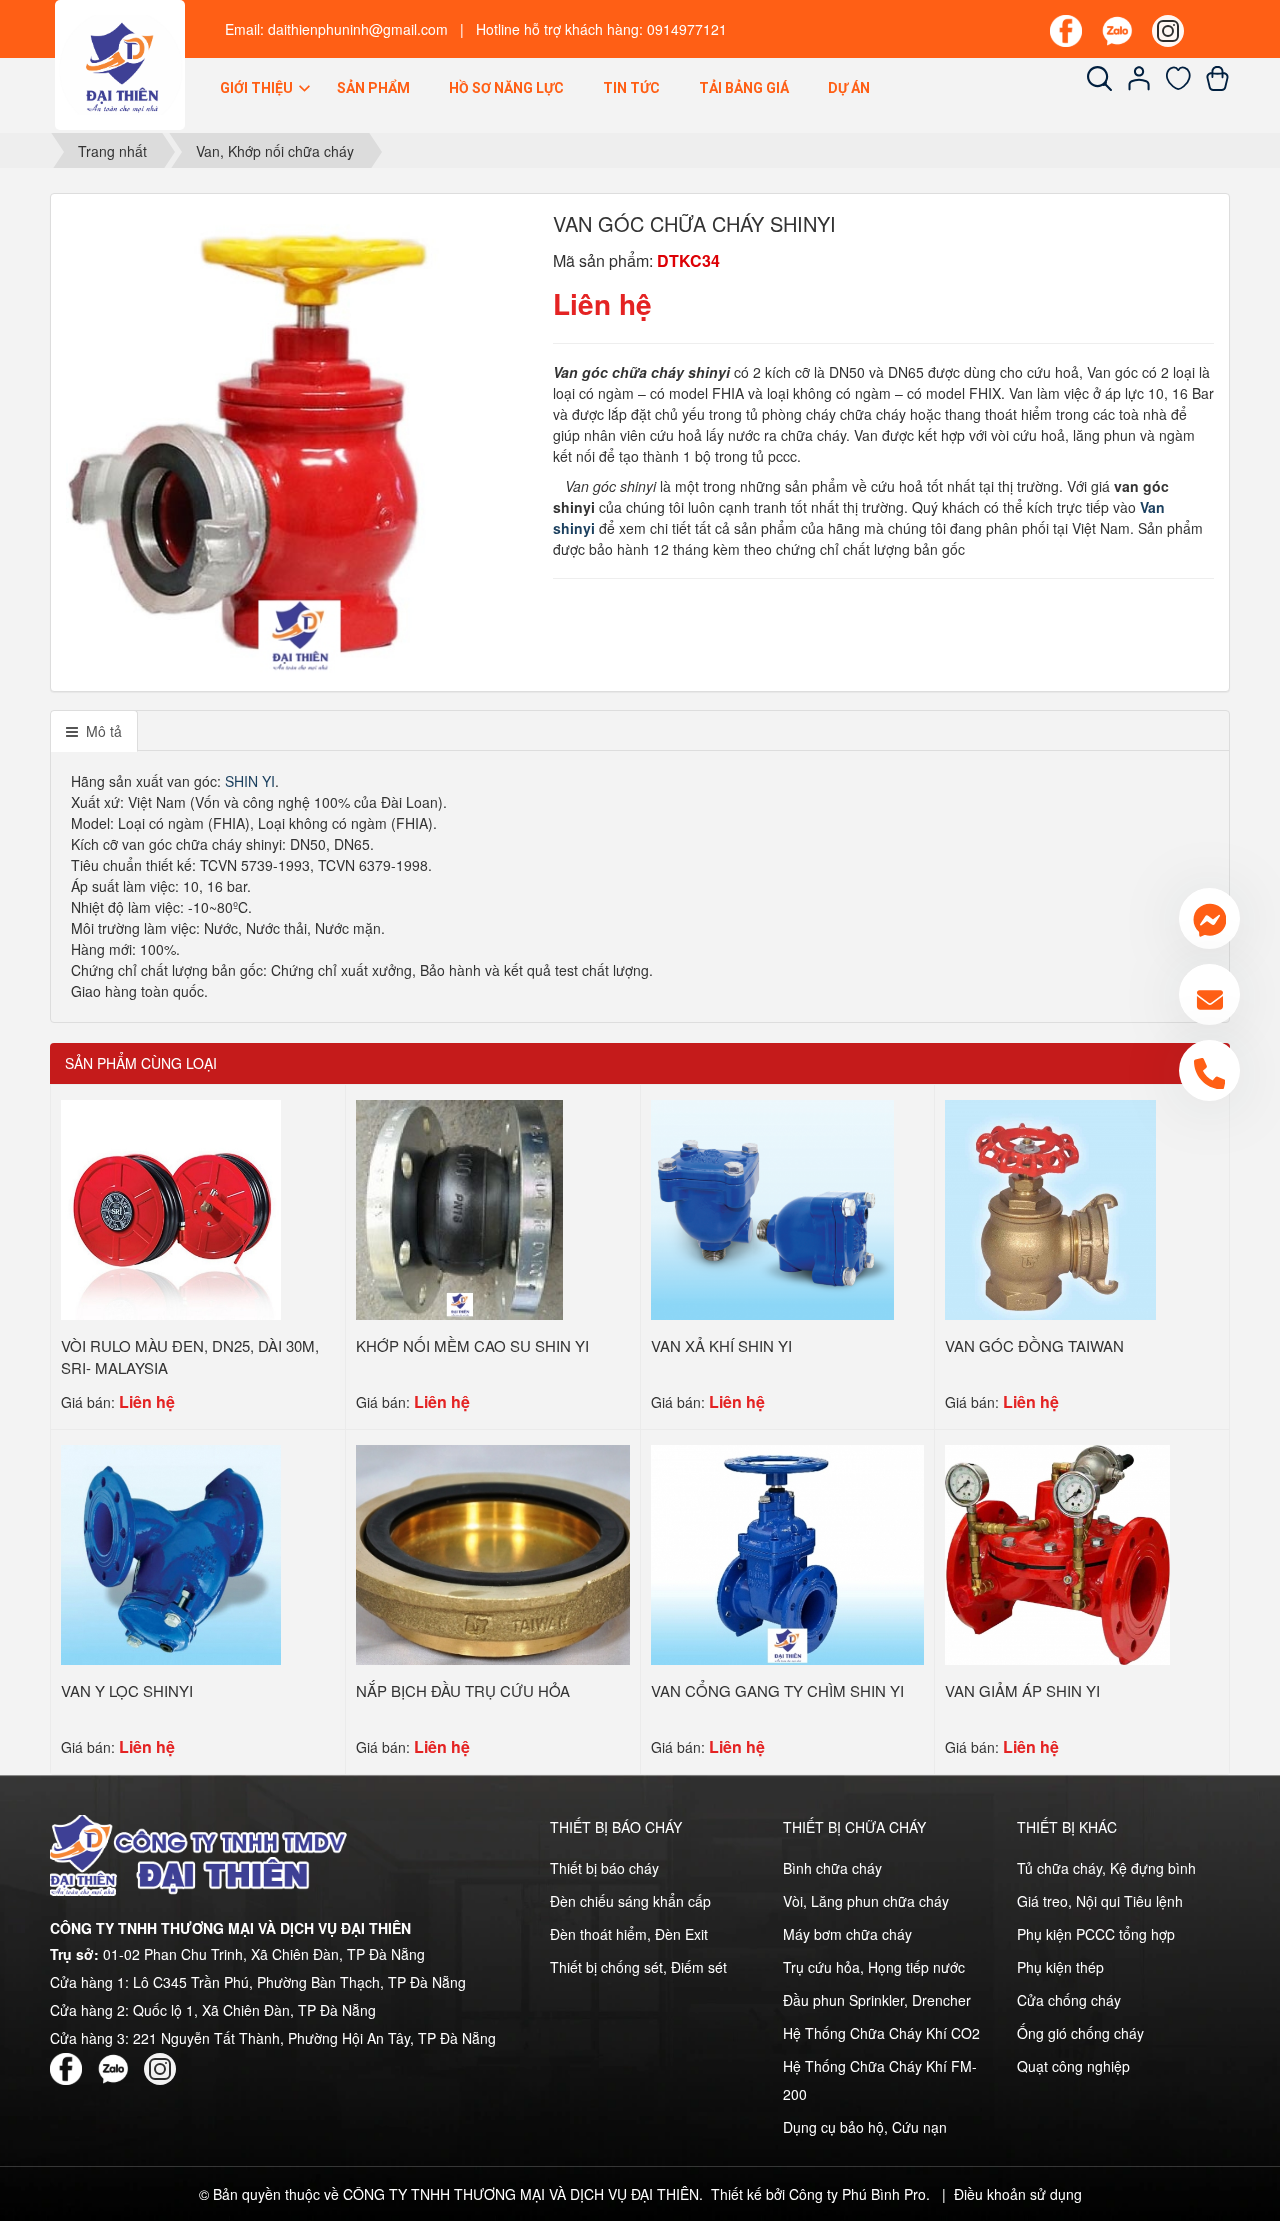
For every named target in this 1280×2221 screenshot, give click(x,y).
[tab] (94, 731)
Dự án (849, 88)
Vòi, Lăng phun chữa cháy (866, 1901)
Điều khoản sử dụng (1018, 2194)
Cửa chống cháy (1069, 2000)
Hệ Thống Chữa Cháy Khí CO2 (881, 2033)
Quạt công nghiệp (1073, 2066)
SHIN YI (250, 781)
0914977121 (687, 29)
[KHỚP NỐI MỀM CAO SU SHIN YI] (460, 1207)
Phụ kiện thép (1060, 1967)
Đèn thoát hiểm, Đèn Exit (629, 1934)
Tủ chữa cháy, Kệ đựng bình (1106, 1868)
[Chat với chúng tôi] (1209, 918)
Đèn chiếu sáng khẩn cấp (630, 1901)
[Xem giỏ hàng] (1217, 85)
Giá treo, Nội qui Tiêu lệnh (1100, 1901)
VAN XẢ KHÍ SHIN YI (721, 1345)
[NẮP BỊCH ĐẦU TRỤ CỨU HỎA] (493, 1552)
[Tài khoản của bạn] (1139, 85)
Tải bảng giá (744, 88)
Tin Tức (631, 88)
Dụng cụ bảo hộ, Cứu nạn (865, 2127)
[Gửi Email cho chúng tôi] (1209, 994)
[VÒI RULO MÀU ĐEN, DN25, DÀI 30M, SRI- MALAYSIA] (171, 1207)
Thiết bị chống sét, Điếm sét (638, 1967)
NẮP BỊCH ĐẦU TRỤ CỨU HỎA (463, 1690)
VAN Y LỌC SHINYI (127, 1690)
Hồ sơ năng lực (506, 88)
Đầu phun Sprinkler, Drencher (877, 2000)
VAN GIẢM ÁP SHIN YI (1022, 1690)
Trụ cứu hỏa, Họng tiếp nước (874, 1967)
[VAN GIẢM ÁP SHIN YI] (1057, 1552)
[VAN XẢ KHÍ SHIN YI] (772, 1207)
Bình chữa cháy (832, 1868)
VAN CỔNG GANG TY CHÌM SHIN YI (777, 1690)
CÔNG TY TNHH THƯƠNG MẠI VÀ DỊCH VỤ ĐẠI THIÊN (521, 2194)
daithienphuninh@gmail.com (358, 29)
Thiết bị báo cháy (604, 1868)
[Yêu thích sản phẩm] (1178, 85)
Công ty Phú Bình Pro (857, 2194)
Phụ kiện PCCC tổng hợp (1096, 1934)
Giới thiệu (258, 88)
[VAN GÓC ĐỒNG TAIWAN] (1050, 1207)
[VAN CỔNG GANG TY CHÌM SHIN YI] (788, 1552)
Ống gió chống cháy (1080, 2033)
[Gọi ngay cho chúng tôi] (1209, 1070)
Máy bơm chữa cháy (847, 1934)
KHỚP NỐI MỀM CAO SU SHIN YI (472, 1345)
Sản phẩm (373, 88)
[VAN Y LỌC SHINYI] (171, 1552)
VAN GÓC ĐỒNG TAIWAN (1034, 1345)
